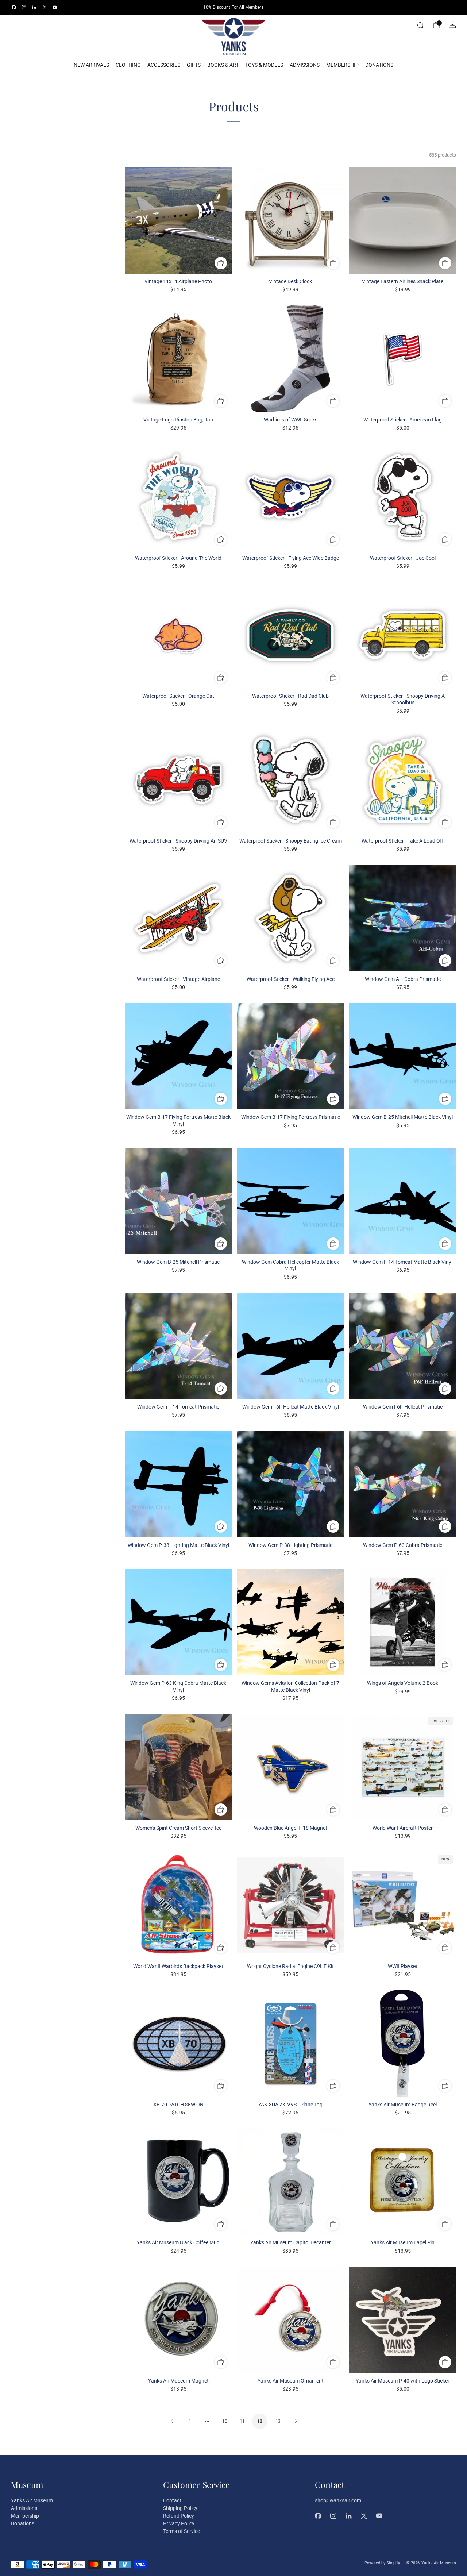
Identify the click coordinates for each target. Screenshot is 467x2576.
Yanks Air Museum (32, 2500)
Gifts (194, 65)
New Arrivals (91, 65)
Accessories (164, 65)
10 (225, 2421)
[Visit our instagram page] (24, 7)
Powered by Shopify (382, 2563)
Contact (172, 2500)
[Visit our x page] (45, 7)
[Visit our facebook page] (14, 7)
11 (242, 2421)
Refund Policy (179, 2516)
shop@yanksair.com (338, 2500)
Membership (342, 65)
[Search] (420, 25)
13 (278, 2421)
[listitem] (234, 7)
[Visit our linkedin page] (34, 7)
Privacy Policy (179, 2523)
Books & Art (223, 65)
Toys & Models (264, 65)
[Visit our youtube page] (55, 7)
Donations (379, 65)
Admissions (305, 65)
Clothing (128, 65)
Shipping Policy (180, 2508)
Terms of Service (182, 2531)
